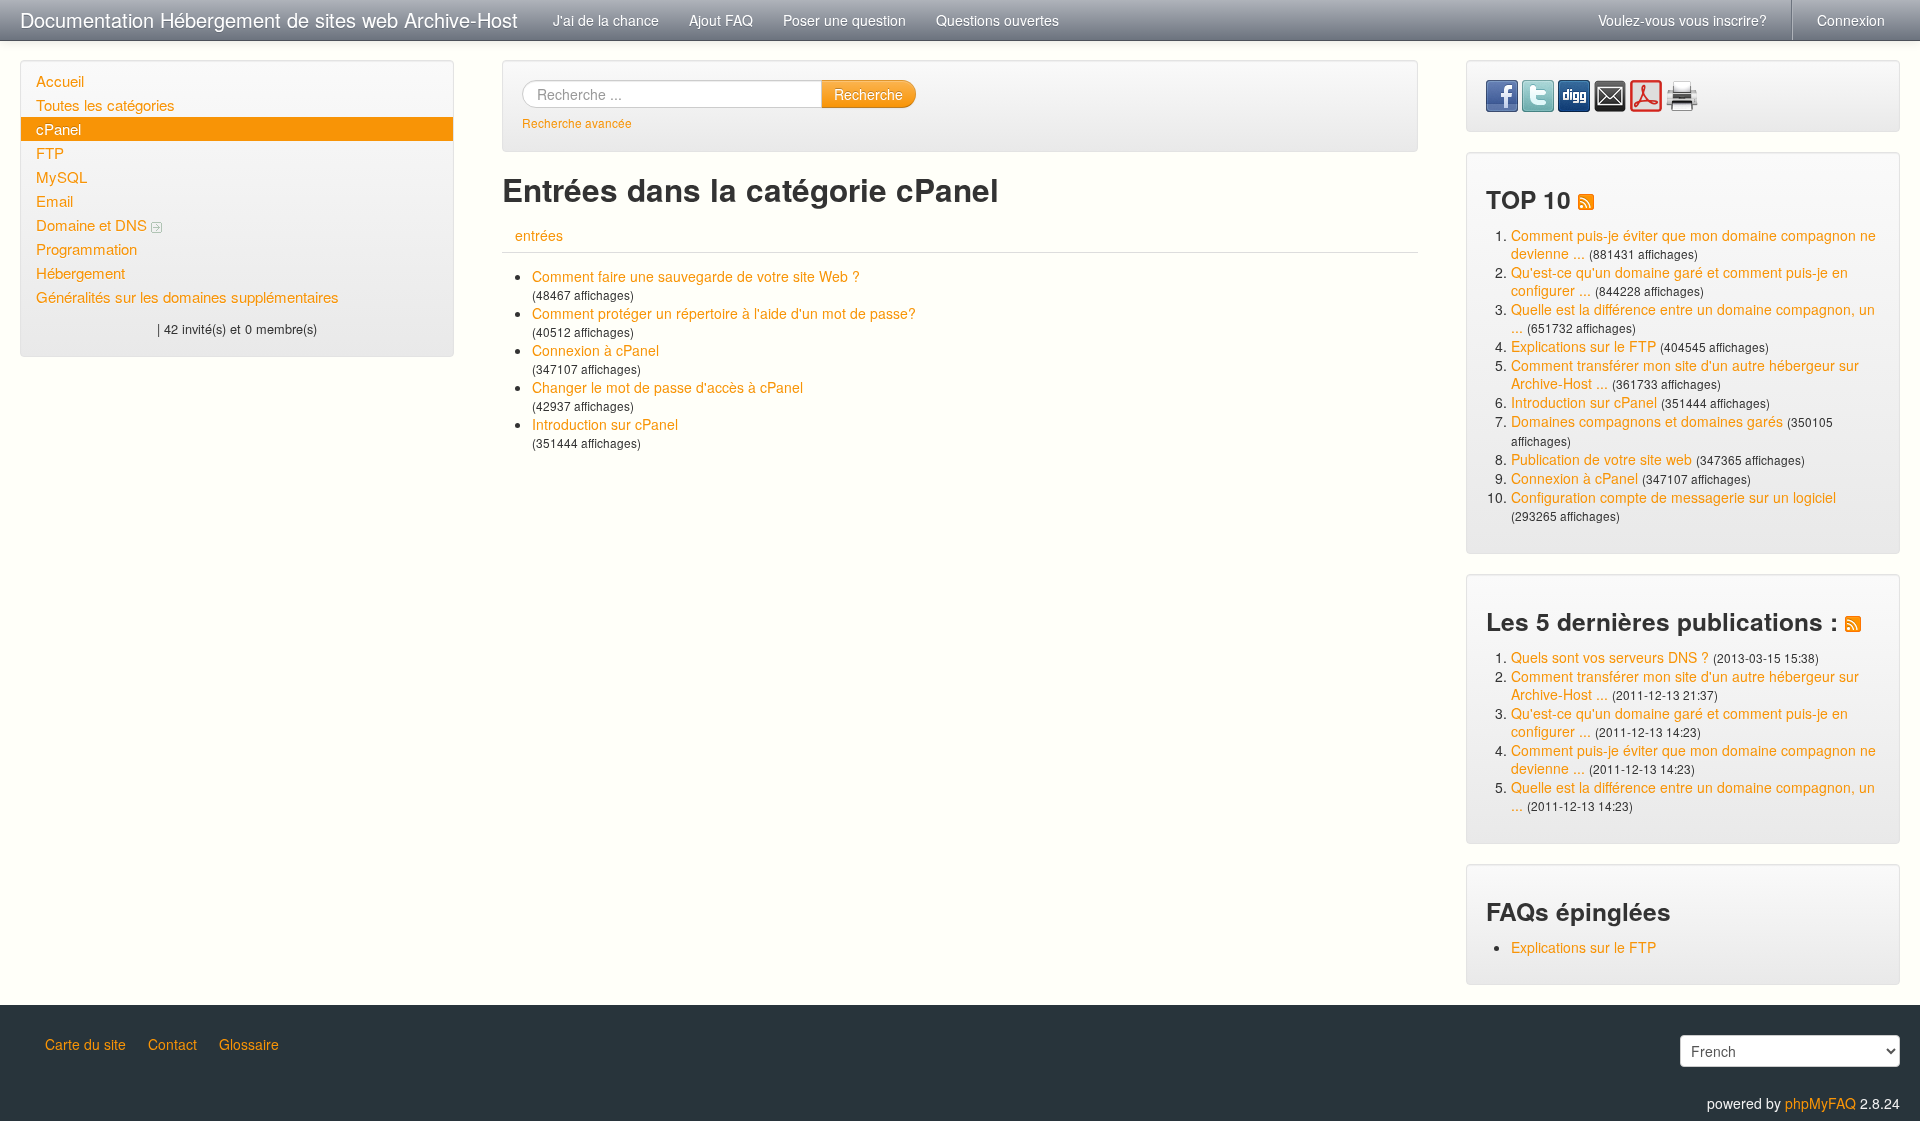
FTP (50, 152)
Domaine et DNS (93, 224)
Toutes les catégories (105, 104)
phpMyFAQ (1820, 1103)
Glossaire (249, 1044)
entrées (539, 235)
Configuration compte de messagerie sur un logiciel (1673, 497)
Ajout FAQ (721, 20)
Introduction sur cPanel (605, 424)
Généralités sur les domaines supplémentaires (187, 296)
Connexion (1851, 20)
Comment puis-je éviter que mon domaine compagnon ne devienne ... (1693, 244)
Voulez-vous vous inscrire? (1682, 20)
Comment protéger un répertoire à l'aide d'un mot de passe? (724, 313)
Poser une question (844, 20)
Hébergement (80, 272)
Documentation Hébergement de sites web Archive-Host (269, 19)
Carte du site (85, 1044)
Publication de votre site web (1601, 459)
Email (54, 200)
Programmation (86, 248)
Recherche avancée (577, 122)
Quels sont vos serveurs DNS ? (1610, 657)
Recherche (868, 94)
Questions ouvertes (997, 20)
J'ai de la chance (606, 20)
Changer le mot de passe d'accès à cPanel (667, 387)
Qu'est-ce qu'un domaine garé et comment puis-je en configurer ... (1679, 281)
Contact (172, 1044)
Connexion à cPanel (595, 350)
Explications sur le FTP (1583, 346)
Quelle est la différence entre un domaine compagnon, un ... (1693, 318)
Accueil (60, 80)
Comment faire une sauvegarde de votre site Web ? (696, 276)
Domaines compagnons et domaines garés (1647, 421)
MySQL (61, 176)
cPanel (58, 128)
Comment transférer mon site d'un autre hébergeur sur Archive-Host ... (1685, 374)
